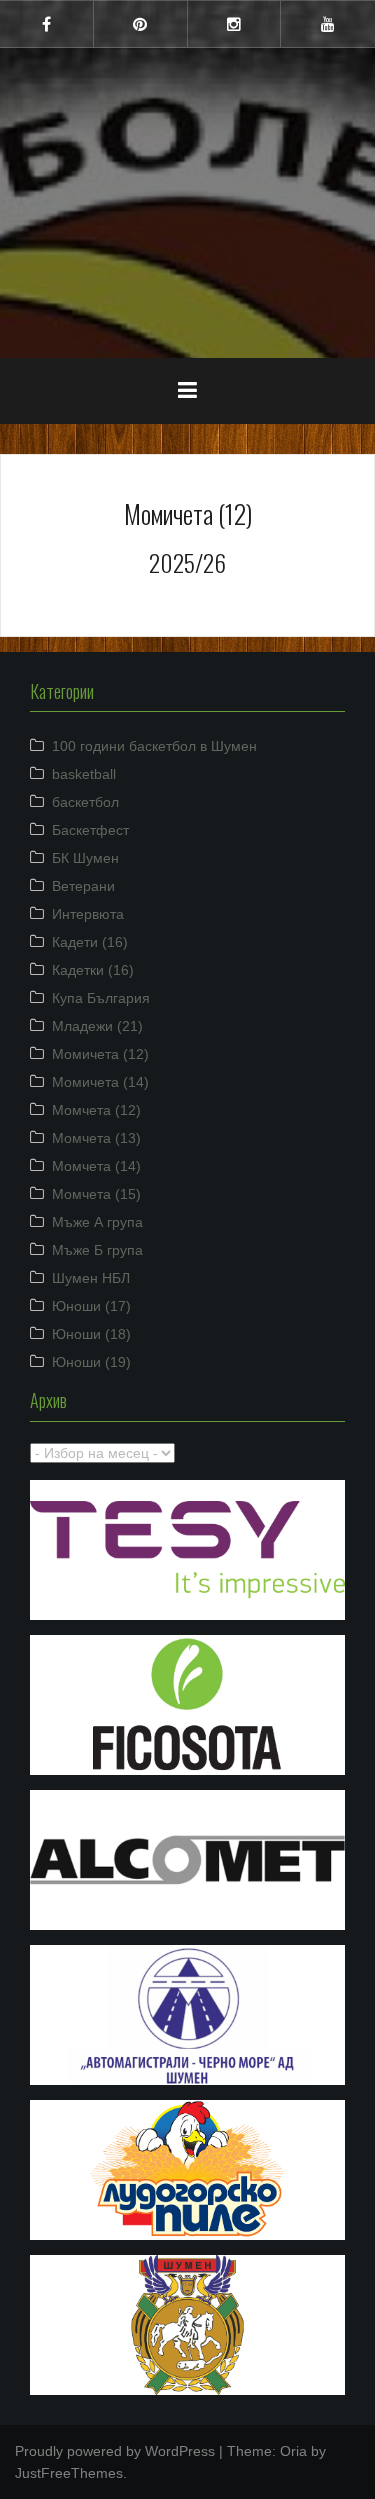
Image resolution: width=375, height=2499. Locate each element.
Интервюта (88, 914)
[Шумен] (188, 139)
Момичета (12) (100, 1054)
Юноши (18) (91, 1334)
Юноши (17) (91, 1306)
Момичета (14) (100, 1082)
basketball (84, 774)
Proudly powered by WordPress (115, 2451)
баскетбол (85, 802)
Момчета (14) (96, 1166)
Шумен (188, 189)
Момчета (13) (96, 1138)
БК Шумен (85, 858)
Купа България (101, 998)
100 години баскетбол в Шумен (154, 746)
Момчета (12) (96, 1110)
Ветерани (83, 886)
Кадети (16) (90, 942)
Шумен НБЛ (91, 1278)
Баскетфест (90, 830)
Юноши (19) (91, 1362)
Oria (293, 2451)
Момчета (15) (96, 1194)
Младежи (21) (97, 1026)
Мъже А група (97, 1222)
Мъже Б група (97, 1250)
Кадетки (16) (93, 970)
